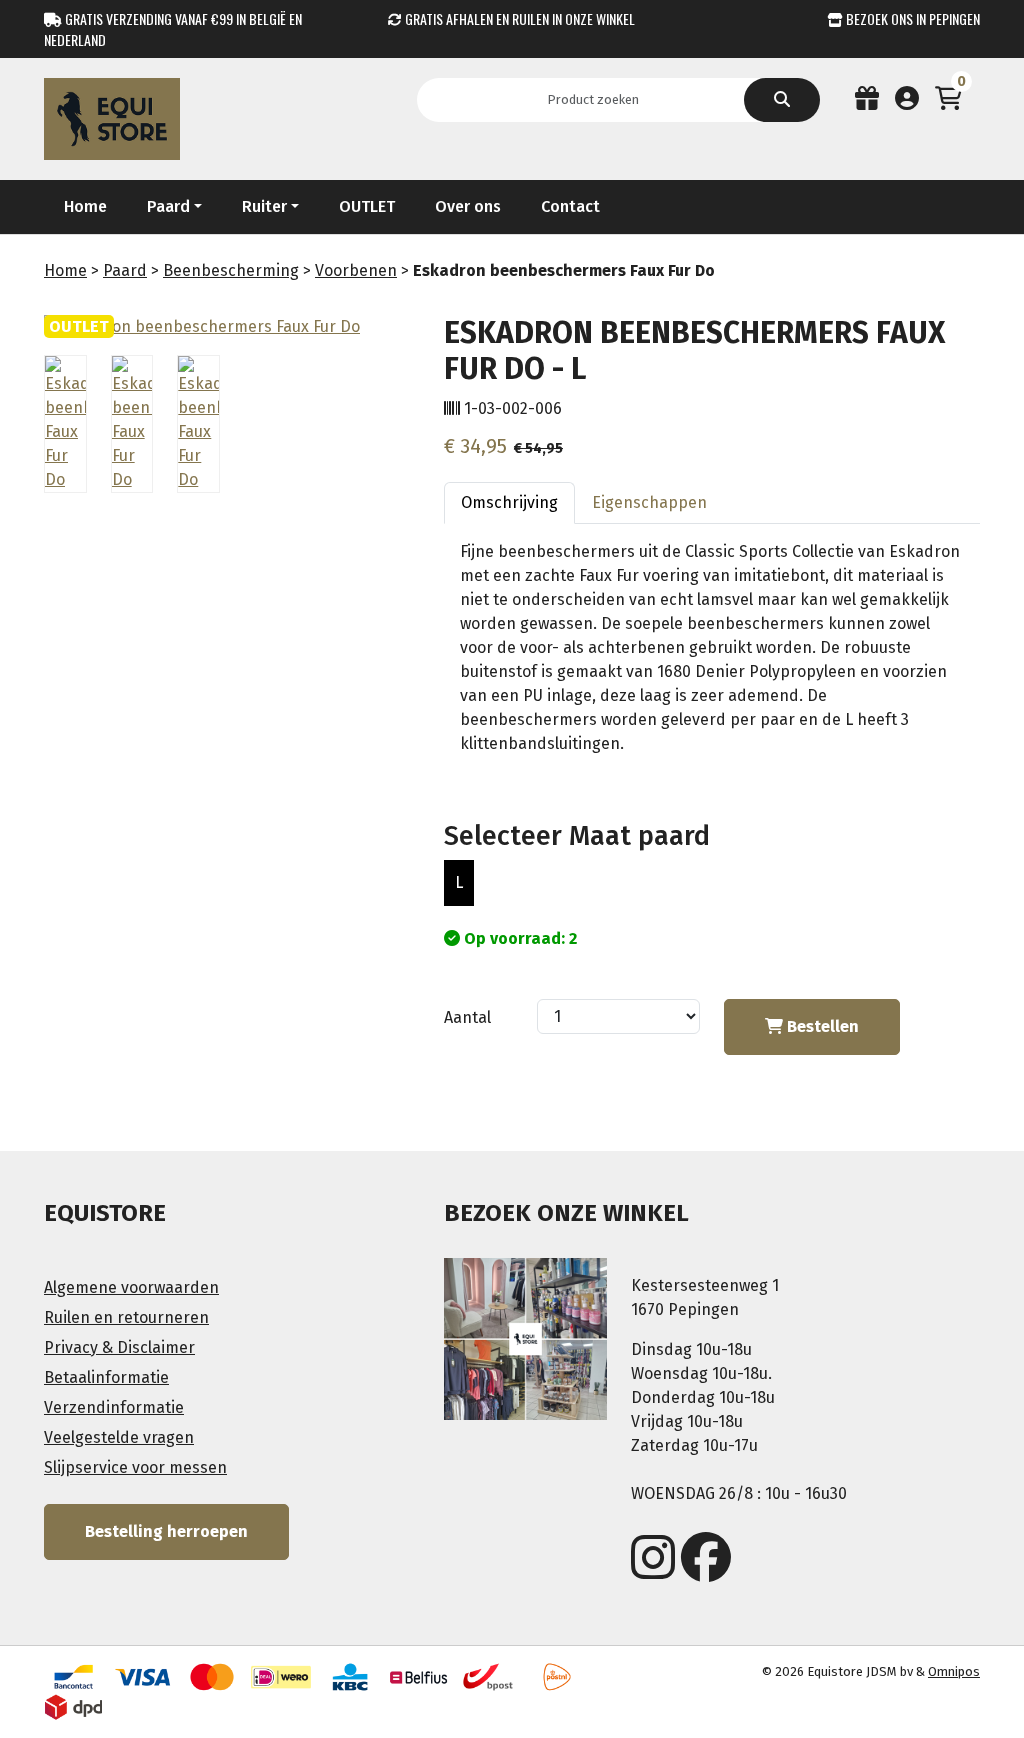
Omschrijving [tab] (509, 502)
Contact (570, 206)
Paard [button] (168, 206)
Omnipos (954, 1671)
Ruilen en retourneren (126, 1317)
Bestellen (821, 1026)
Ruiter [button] (264, 206)
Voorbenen (356, 270)
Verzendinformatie (114, 1407)
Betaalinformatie (106, 1377)
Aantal (467, 1017)
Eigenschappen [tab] (649, 502)
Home (85, 206)
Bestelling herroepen (166, 1531)
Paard (125, 270)
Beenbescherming (231, 270)
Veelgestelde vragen (119, 1437)
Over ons (468, 206)
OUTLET (367, 206)
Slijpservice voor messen (135, 1467)
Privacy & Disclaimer (119, 1347)
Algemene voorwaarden (131, 1287)
